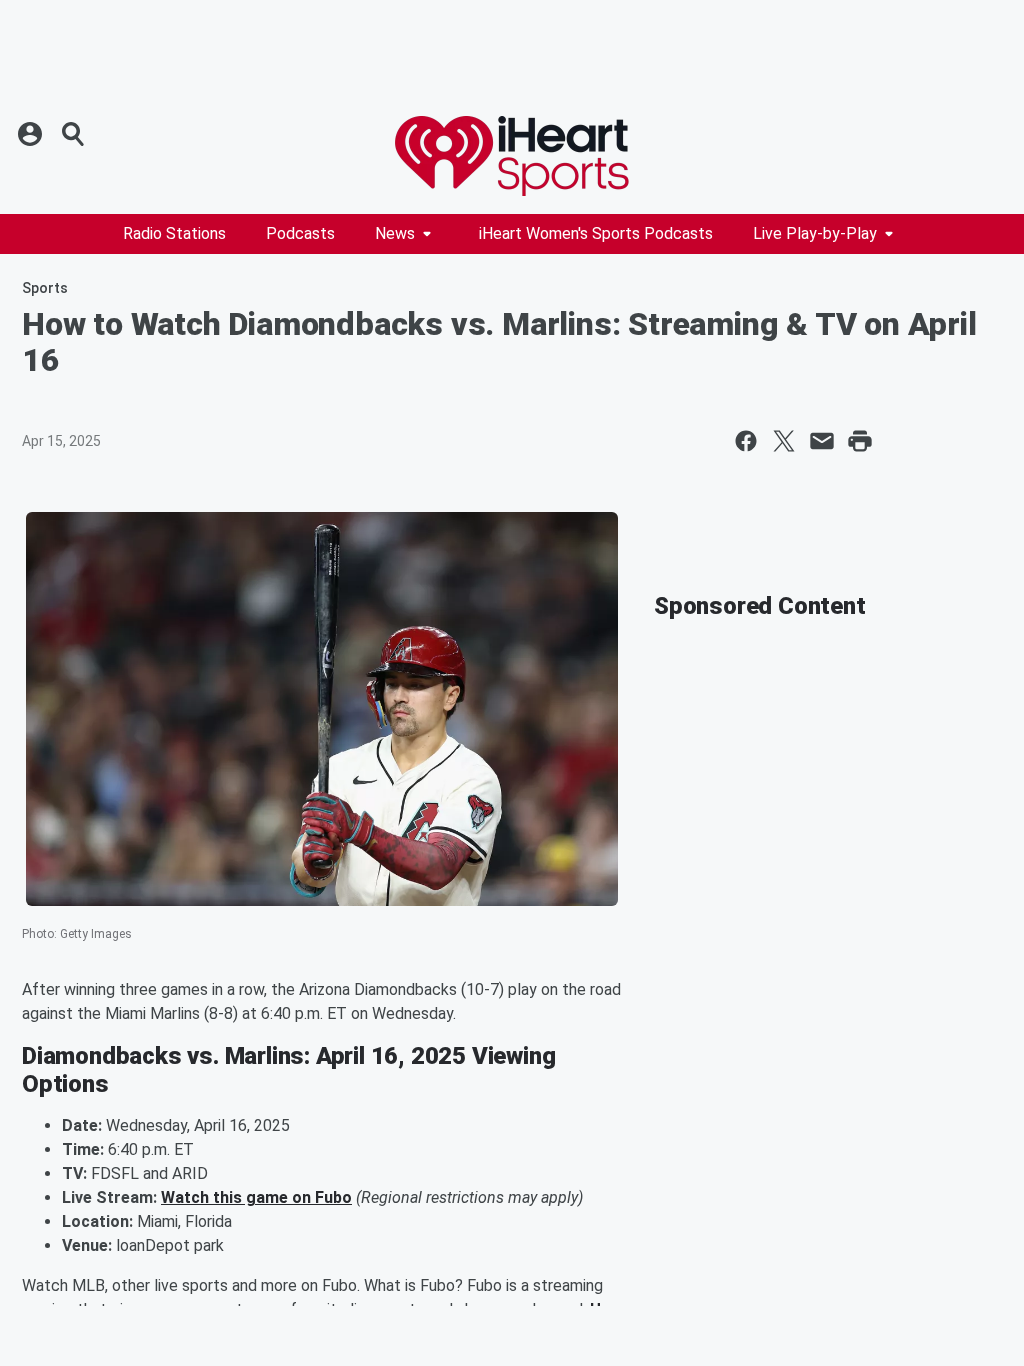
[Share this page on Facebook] (746, 441)
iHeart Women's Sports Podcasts (596, 233)
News (395, 233)
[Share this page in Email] (822, 441)
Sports (45, 288)
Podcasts (300, 233)
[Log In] (32, 134)
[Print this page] (860, 441)
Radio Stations (174, 233)
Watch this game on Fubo (256, 1197)
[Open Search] (74, 134)
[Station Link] (512, 156)
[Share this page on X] (784, 441)
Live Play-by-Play (815, 233)
